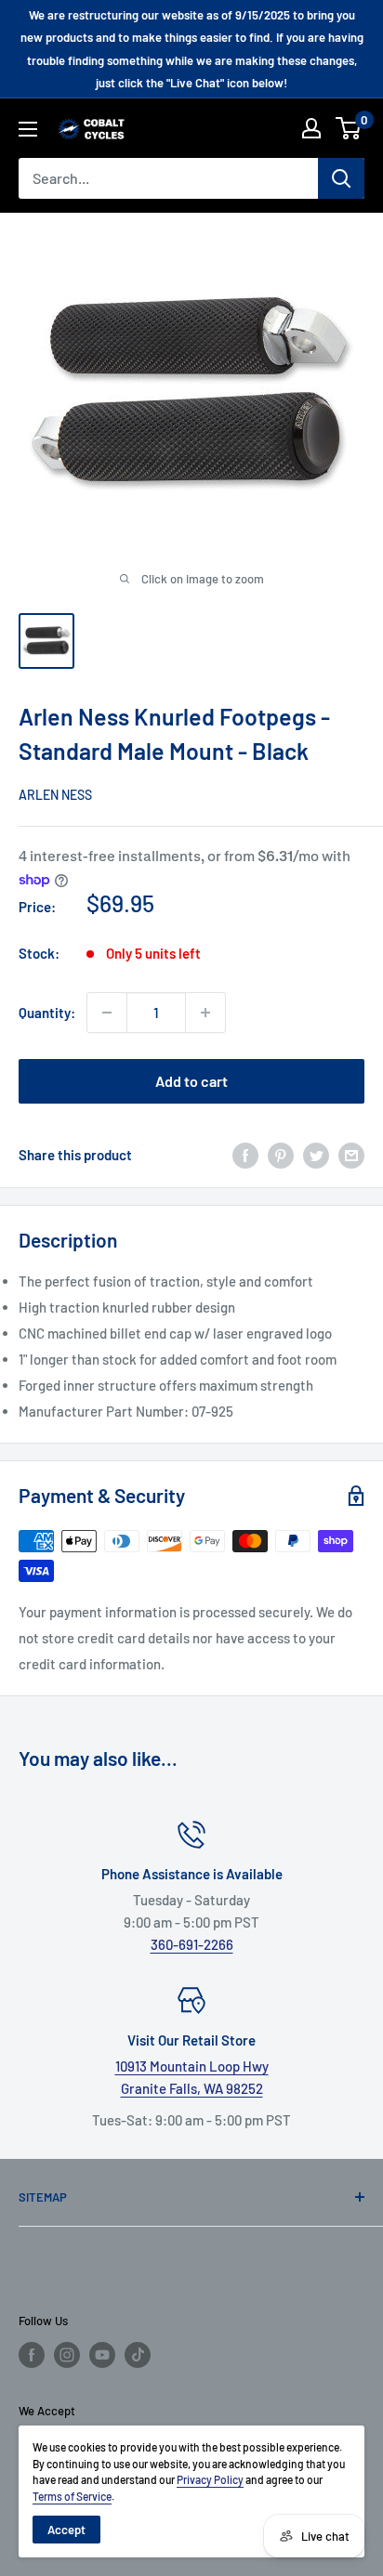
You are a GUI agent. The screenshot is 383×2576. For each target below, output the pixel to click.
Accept (66, 2530)
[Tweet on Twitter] (316, 1155)
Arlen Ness (55, 795)
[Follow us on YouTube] (102, 2355)
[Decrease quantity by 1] (107, 1013)
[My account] (311, 128)
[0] (349, 128)
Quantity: (47, 1013)
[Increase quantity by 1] (205, 1013)
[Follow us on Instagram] (67, 2355)
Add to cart (191, 1081)
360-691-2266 (192, 1944)
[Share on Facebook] (245, 1155)
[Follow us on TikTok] (138, 2355)
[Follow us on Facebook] (32, 2355)
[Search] (341, 178)
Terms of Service (72, 2496)
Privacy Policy (210, 2479)
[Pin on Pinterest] (281, 1155)
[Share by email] (351, 1155)
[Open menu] (28, 129)
